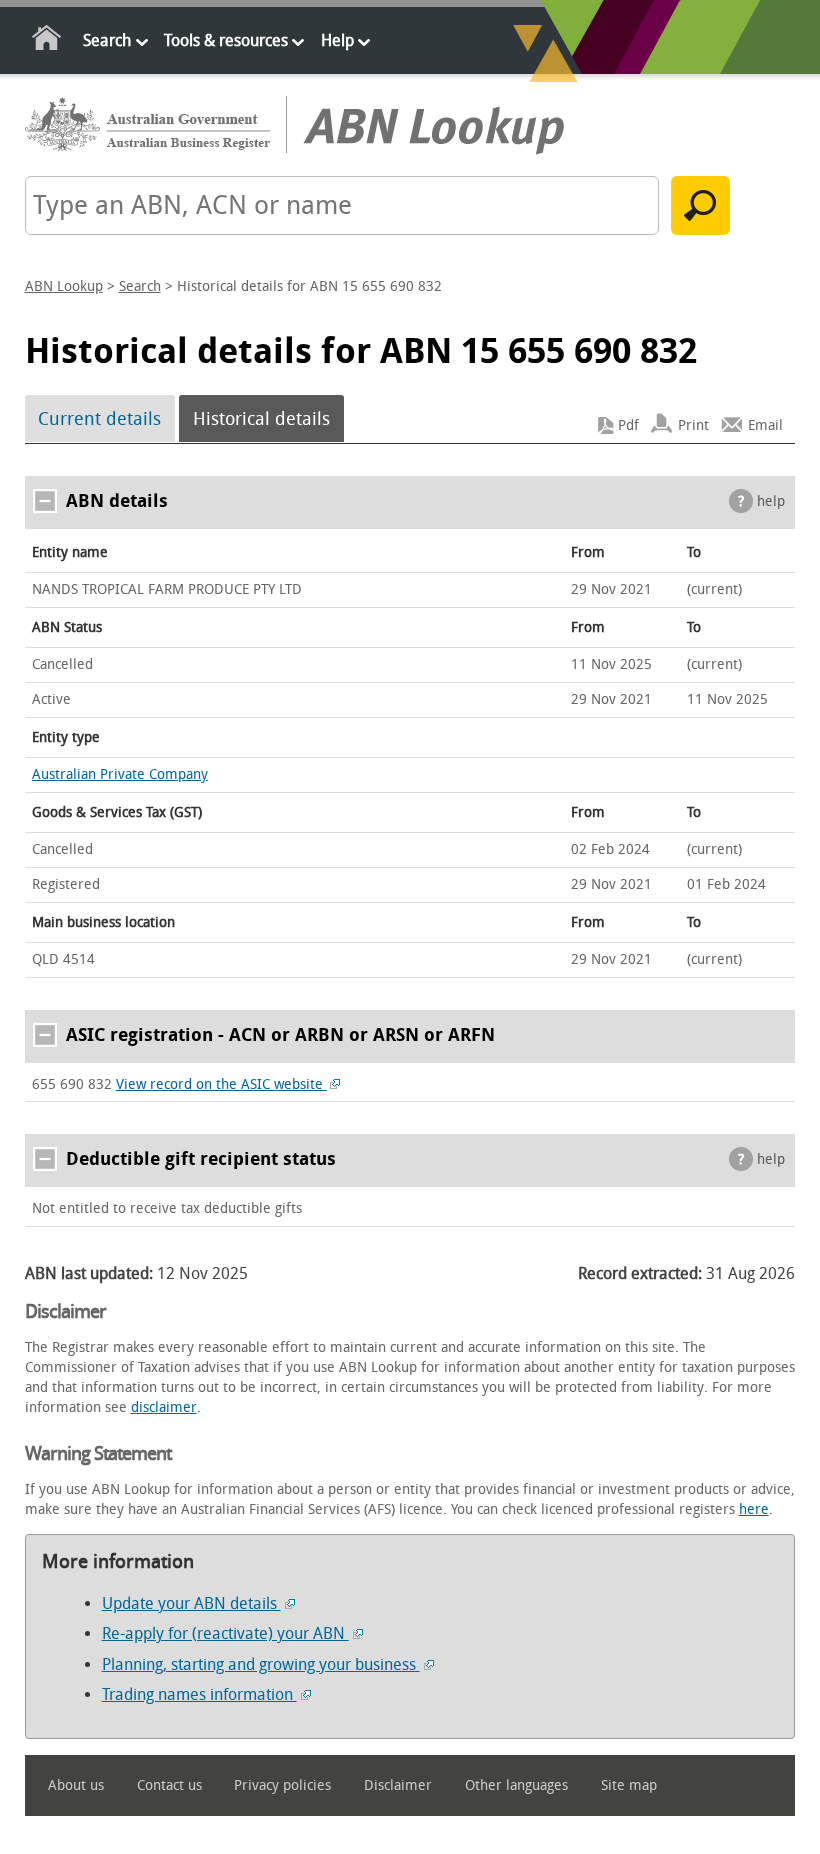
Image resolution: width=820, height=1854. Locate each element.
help (771, 501)
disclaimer (164, 1407)
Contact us (169, 1785)
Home (47, 41)
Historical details (261, 419)
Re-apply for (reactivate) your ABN (225, 1633)
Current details (99, 419)
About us (76, 1785)
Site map (629, 1785)
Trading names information (199, 1694)
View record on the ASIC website (221, 1084)
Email (765, 425)
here (754, 1509)
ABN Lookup (64, 286)
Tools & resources (226, 40)
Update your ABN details (191, 1603)
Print (693, 425)
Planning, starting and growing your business (261, 1664)
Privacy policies (282, 1785)
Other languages (516, 1785)
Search (107, 40)
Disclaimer (398, 1785)
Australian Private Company (120, 774)
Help (337, 40)
